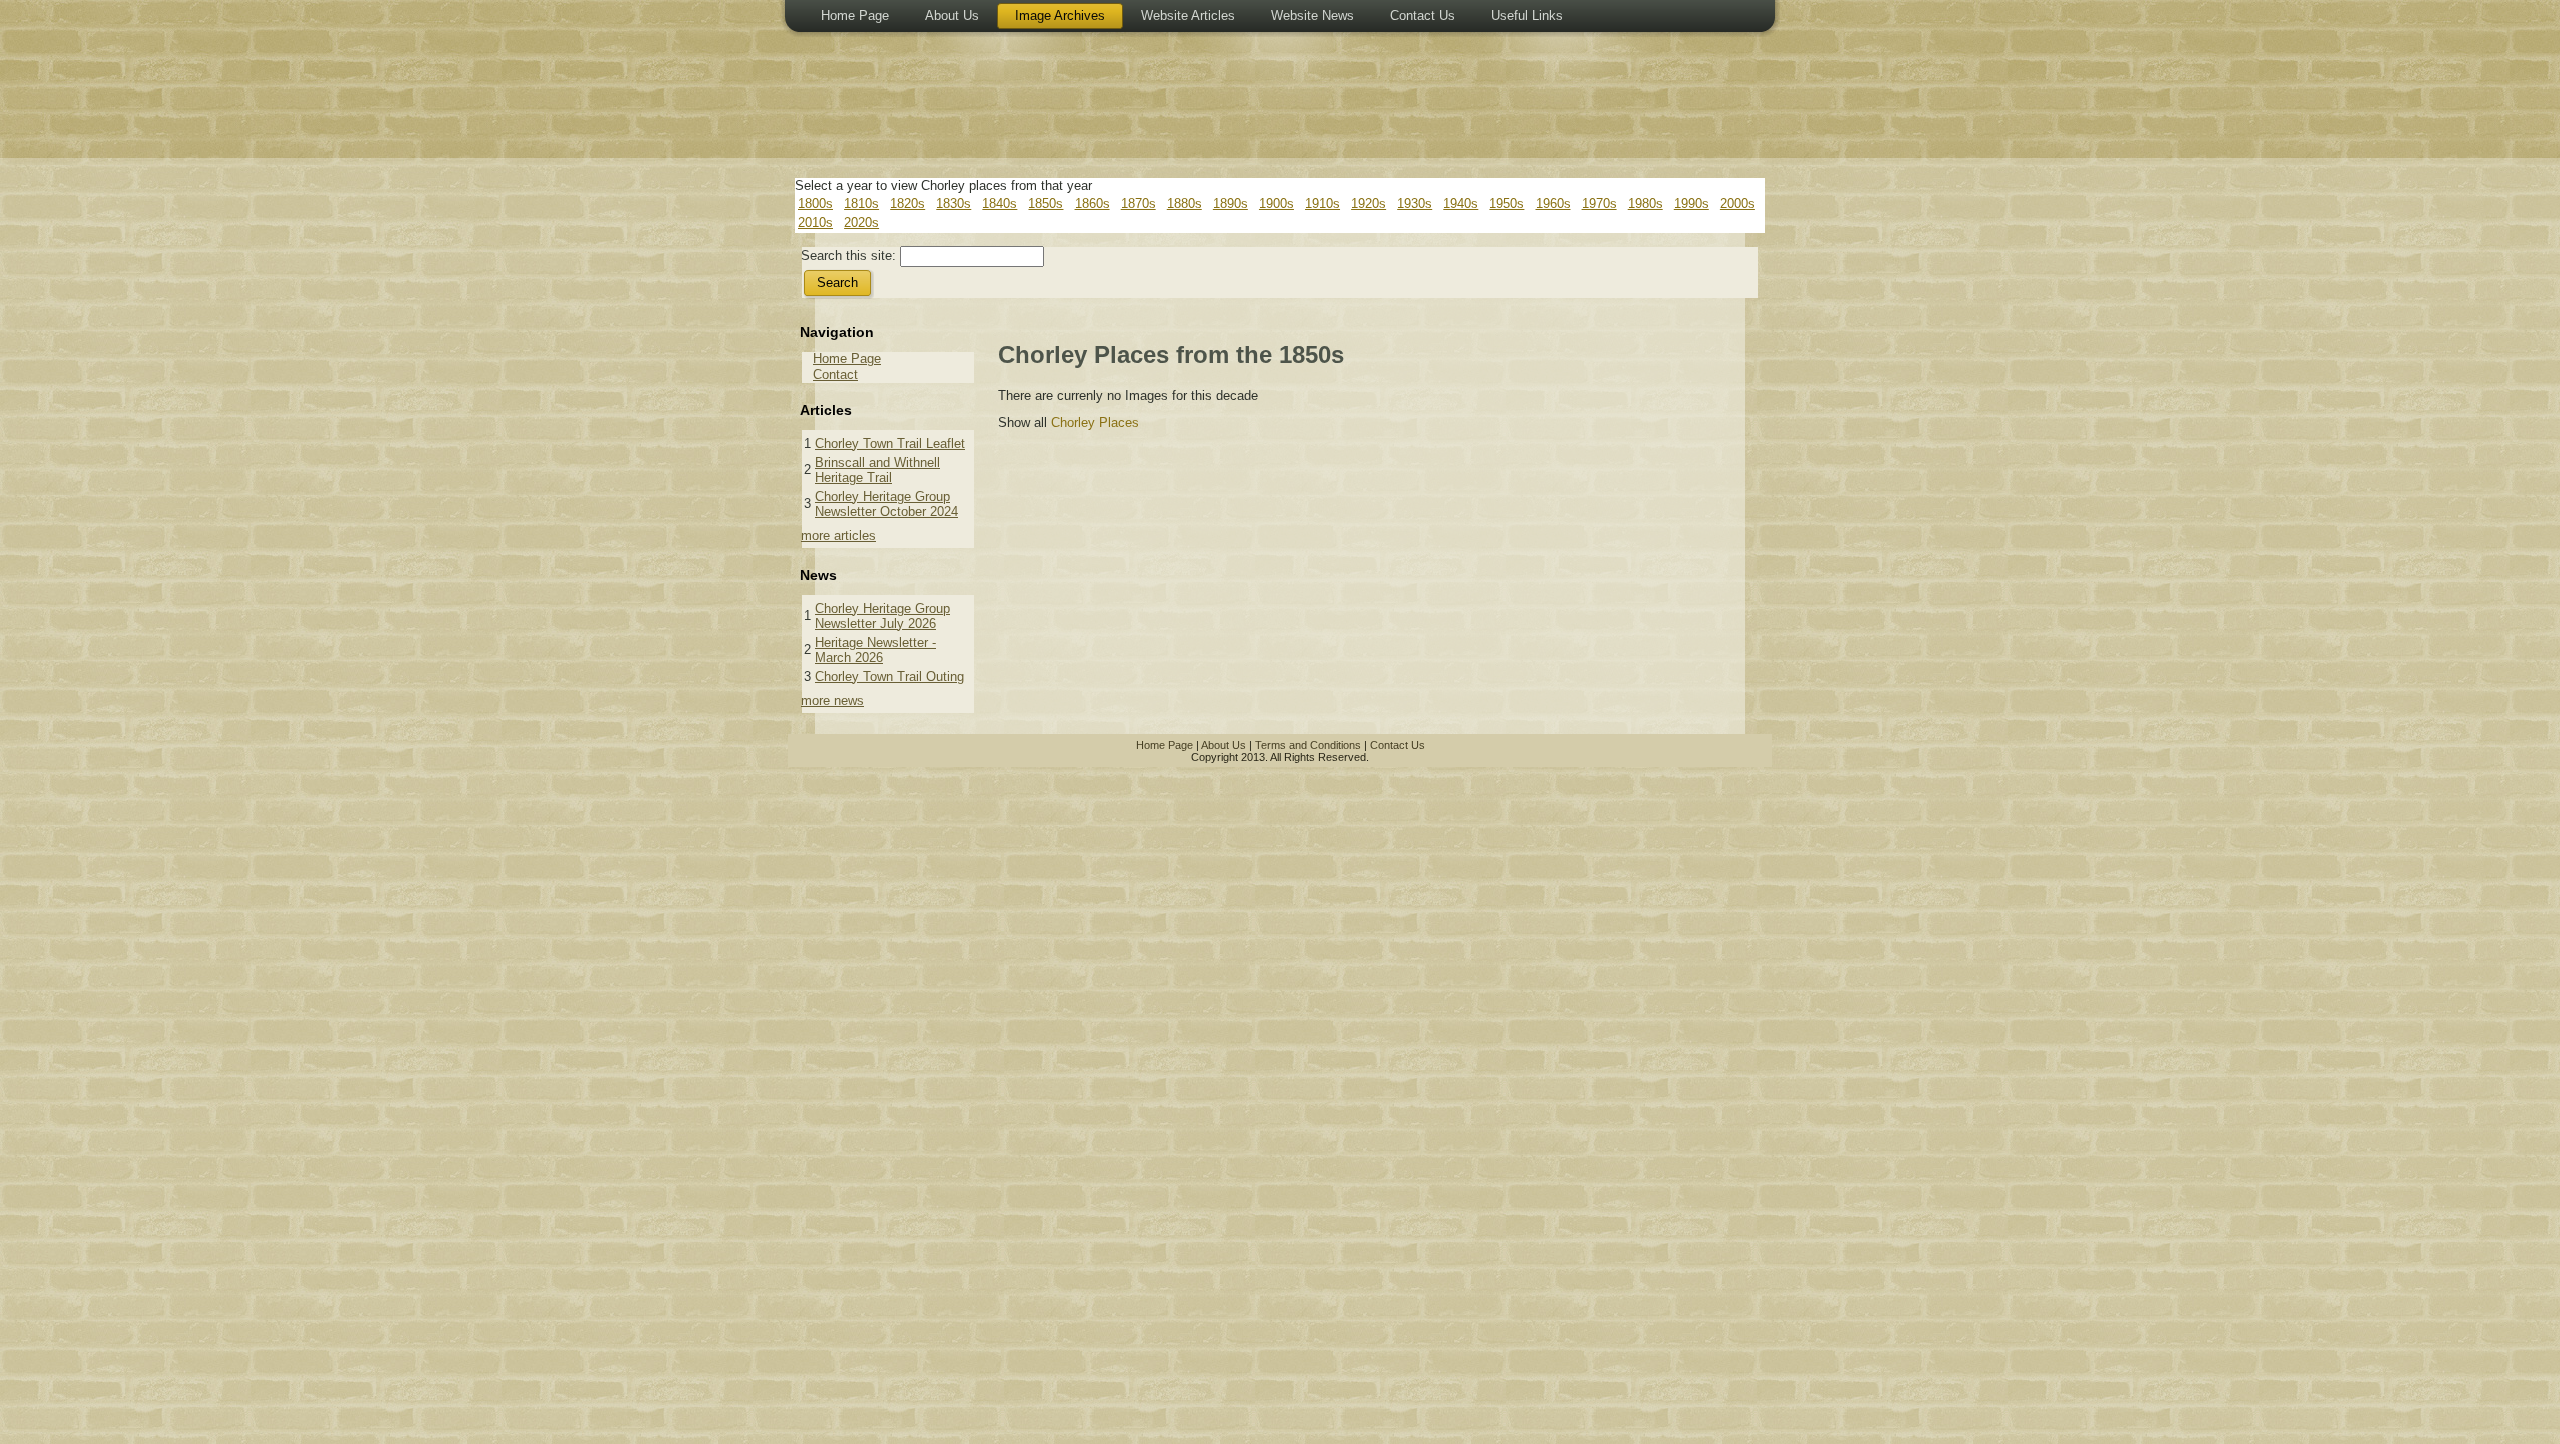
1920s (1368, 203)
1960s (1553, 203)
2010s (815, 222)
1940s (1460, 203)
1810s (861, 203)
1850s (1045, 203)
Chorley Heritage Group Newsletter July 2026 (882, 616)
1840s (999, 203)
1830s (953, 203)
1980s (1645, 203)
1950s (1506, 203)
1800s (815, 203)
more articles (838, 535)
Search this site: (850, 255)
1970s (1599, 203)
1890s (1230, 203)
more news (832, 700)
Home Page (847, 358)
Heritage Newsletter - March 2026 (875, 650)
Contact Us (1397, 745)
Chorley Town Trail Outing (889, 676)
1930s (1414, 203)
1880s (1184, 203)
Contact (835, 374)
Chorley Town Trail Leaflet (890, 443)
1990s (1691, 203)
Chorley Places (1095, 422)
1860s (1092, 203)
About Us (1223, 745)
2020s (861, 222)
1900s (1276, 203)
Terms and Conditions (1308, 745)
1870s (1138, 203)
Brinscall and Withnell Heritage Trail (877, 470)
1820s (907, 203)
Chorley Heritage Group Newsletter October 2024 (886, 504)
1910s (1322, 203)
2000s (1737, 203)
